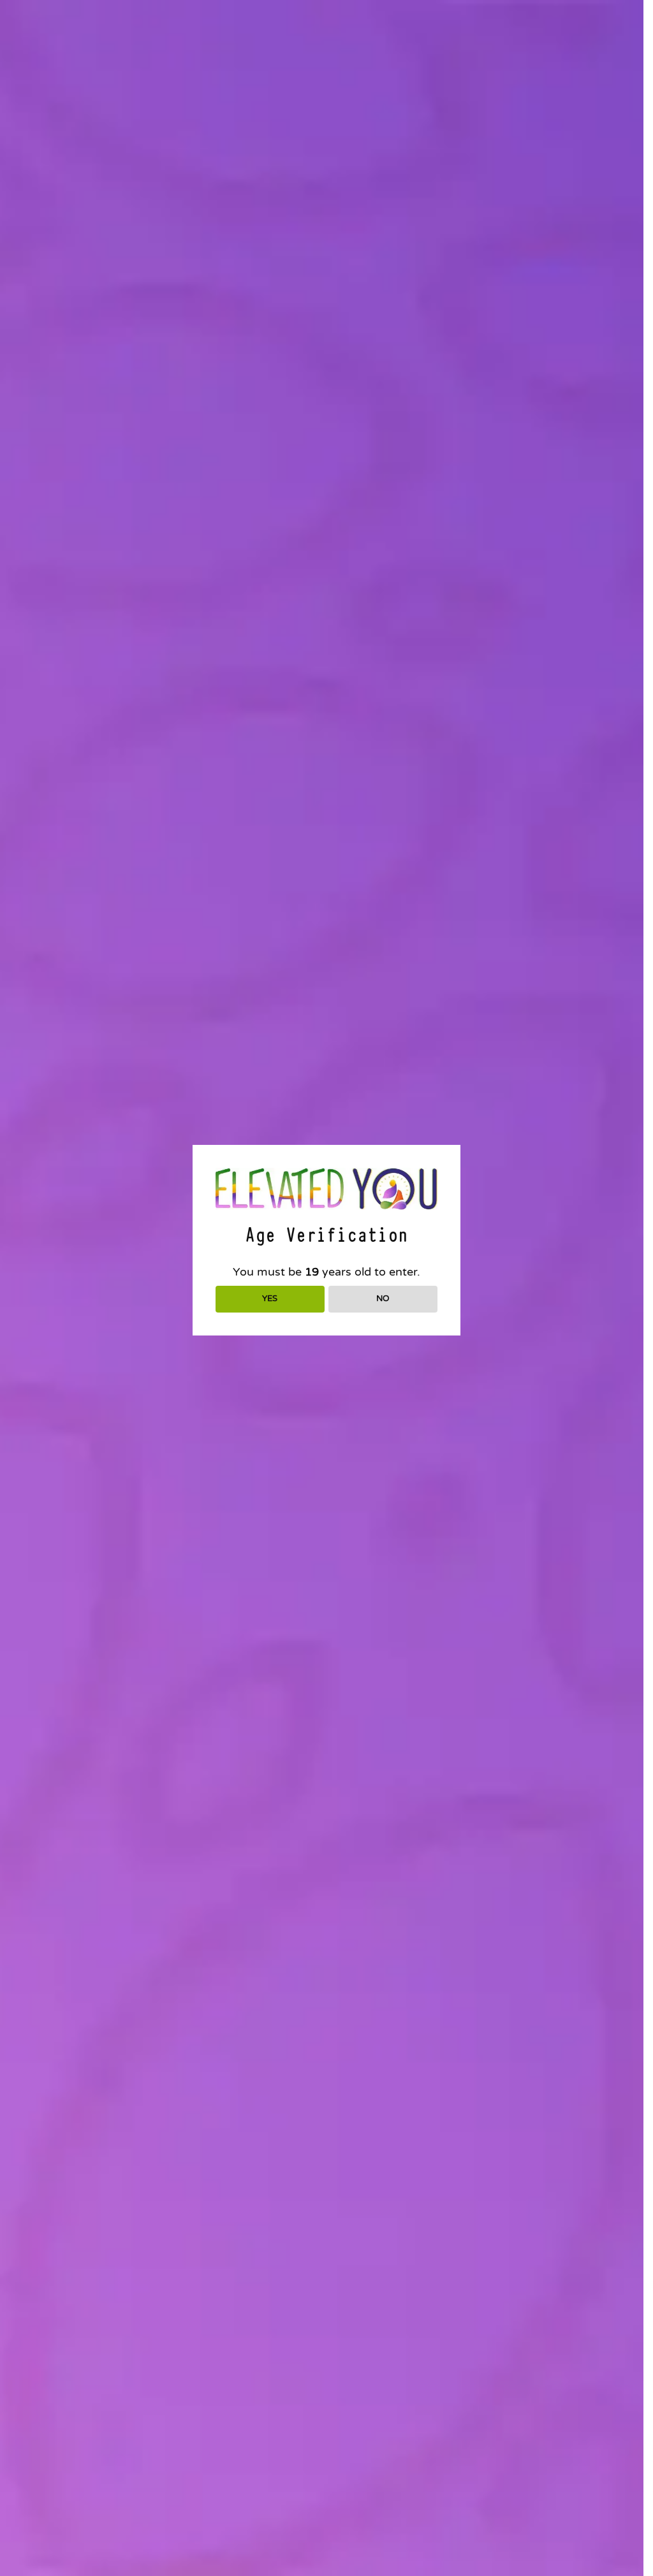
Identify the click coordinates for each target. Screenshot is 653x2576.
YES (270, 1299)
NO (383, 1299)
